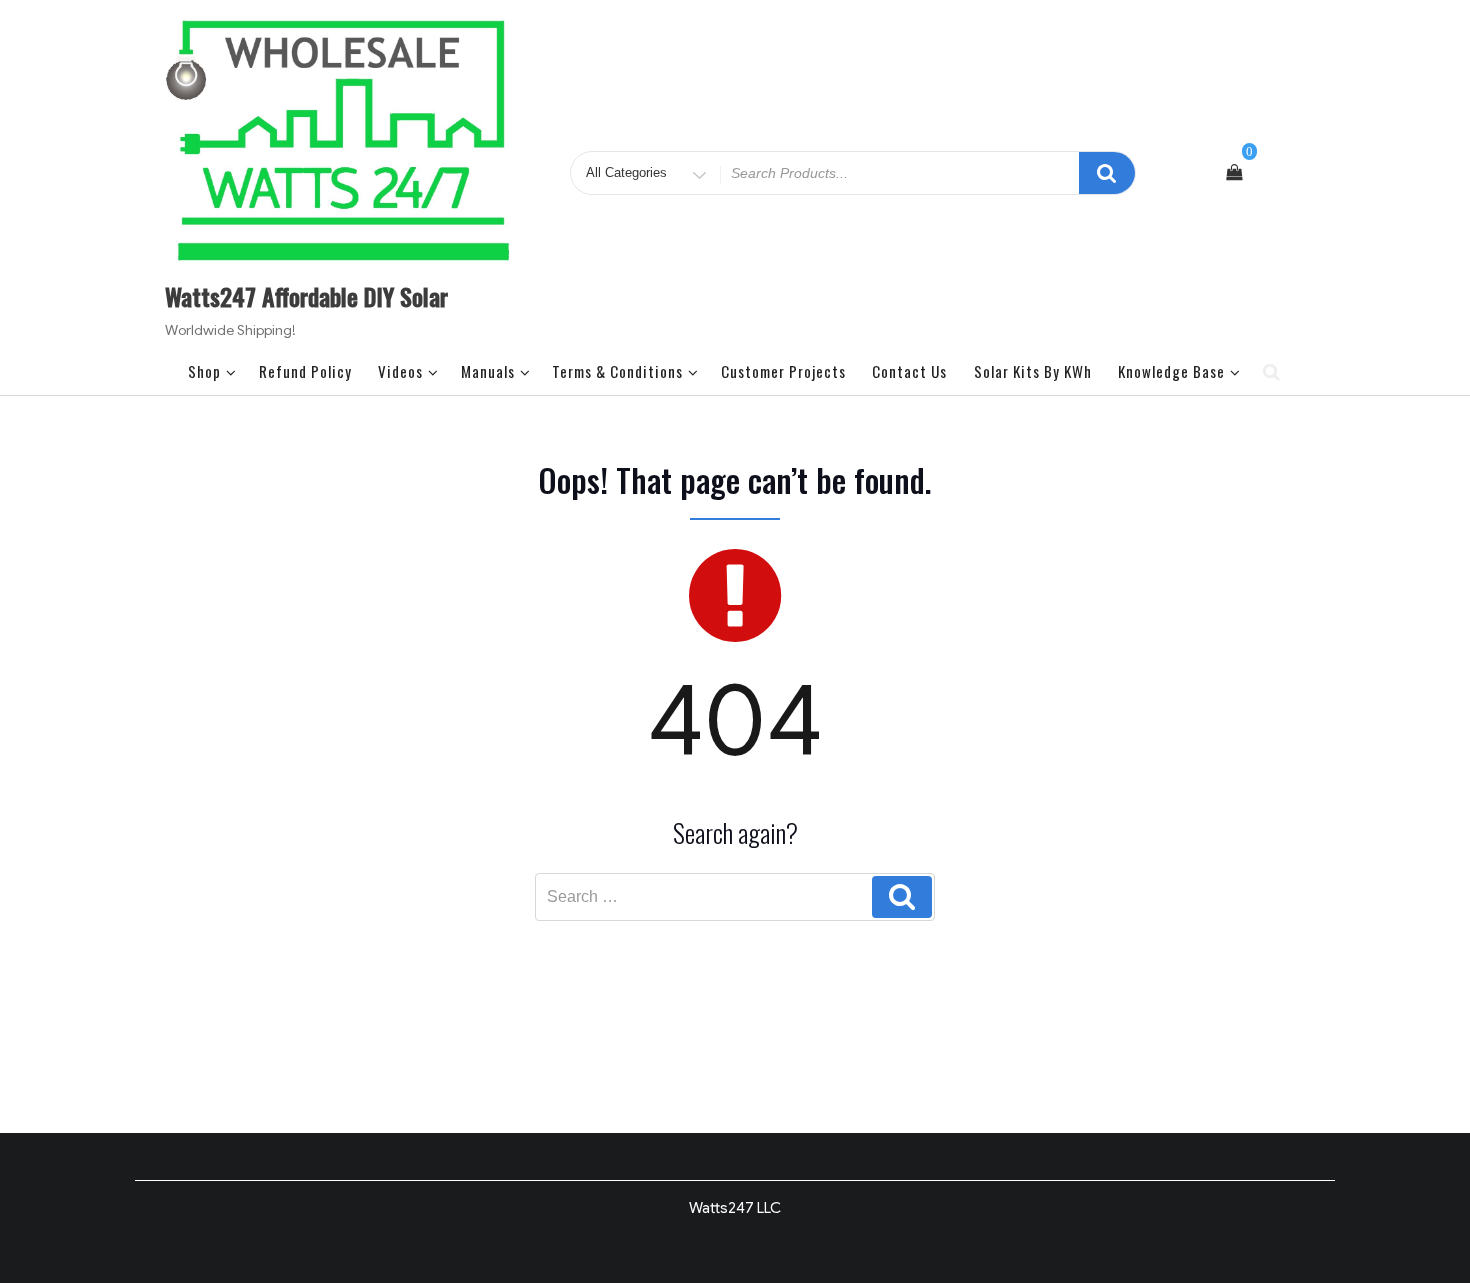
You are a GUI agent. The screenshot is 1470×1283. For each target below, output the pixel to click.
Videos (400, 371)
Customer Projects (783, 371)
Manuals (488, 371)
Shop (204, 371)
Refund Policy (305, 371)
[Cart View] (1234, 173)
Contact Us (909, 371)
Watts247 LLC (735, 1208)
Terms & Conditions (617, 371)
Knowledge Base (1171, 371)
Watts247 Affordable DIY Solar (306, 296)
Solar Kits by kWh (1033, 371)
